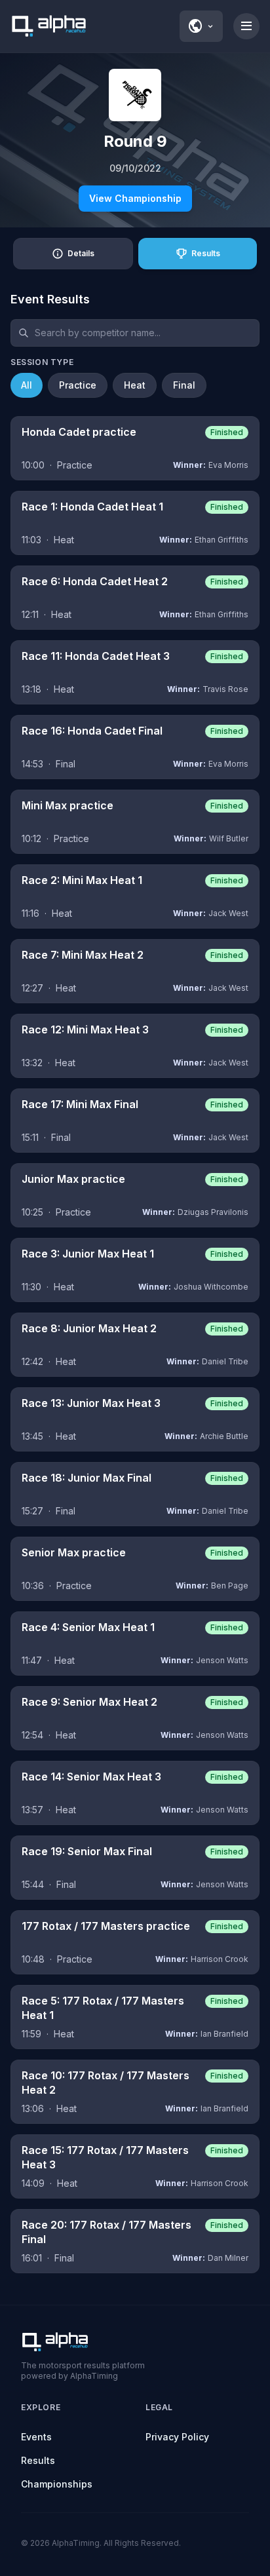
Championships (57, 2484)
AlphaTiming (76, 2543)
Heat (135, 385)
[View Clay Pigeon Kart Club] (135, 95)
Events (36, 2437)
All (27, 385)
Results (38, 2460)
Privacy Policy (177, 2437)
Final (184, 385)
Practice (78, 385)
